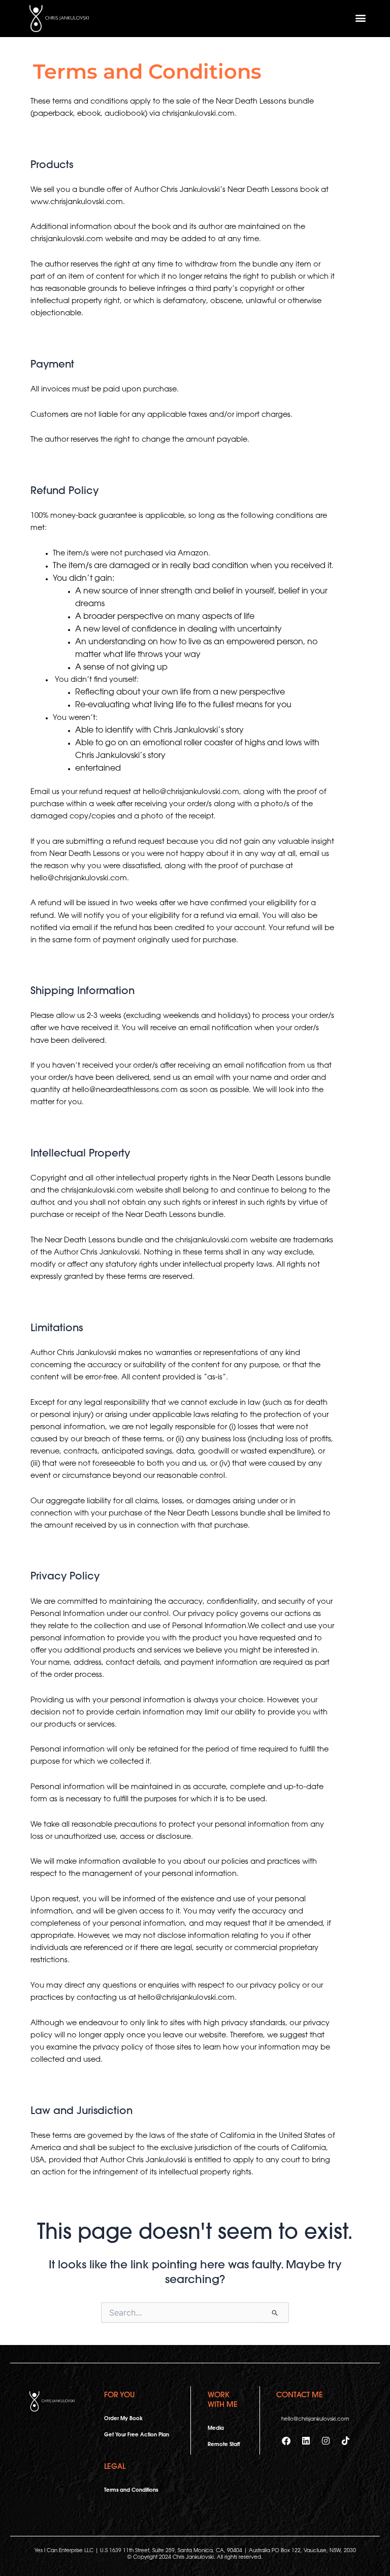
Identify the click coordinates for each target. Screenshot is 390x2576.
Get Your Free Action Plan (137, 2435)
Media (216, 2429)
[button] (360, 18)
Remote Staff (224, 2445)
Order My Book (123, 2419)
